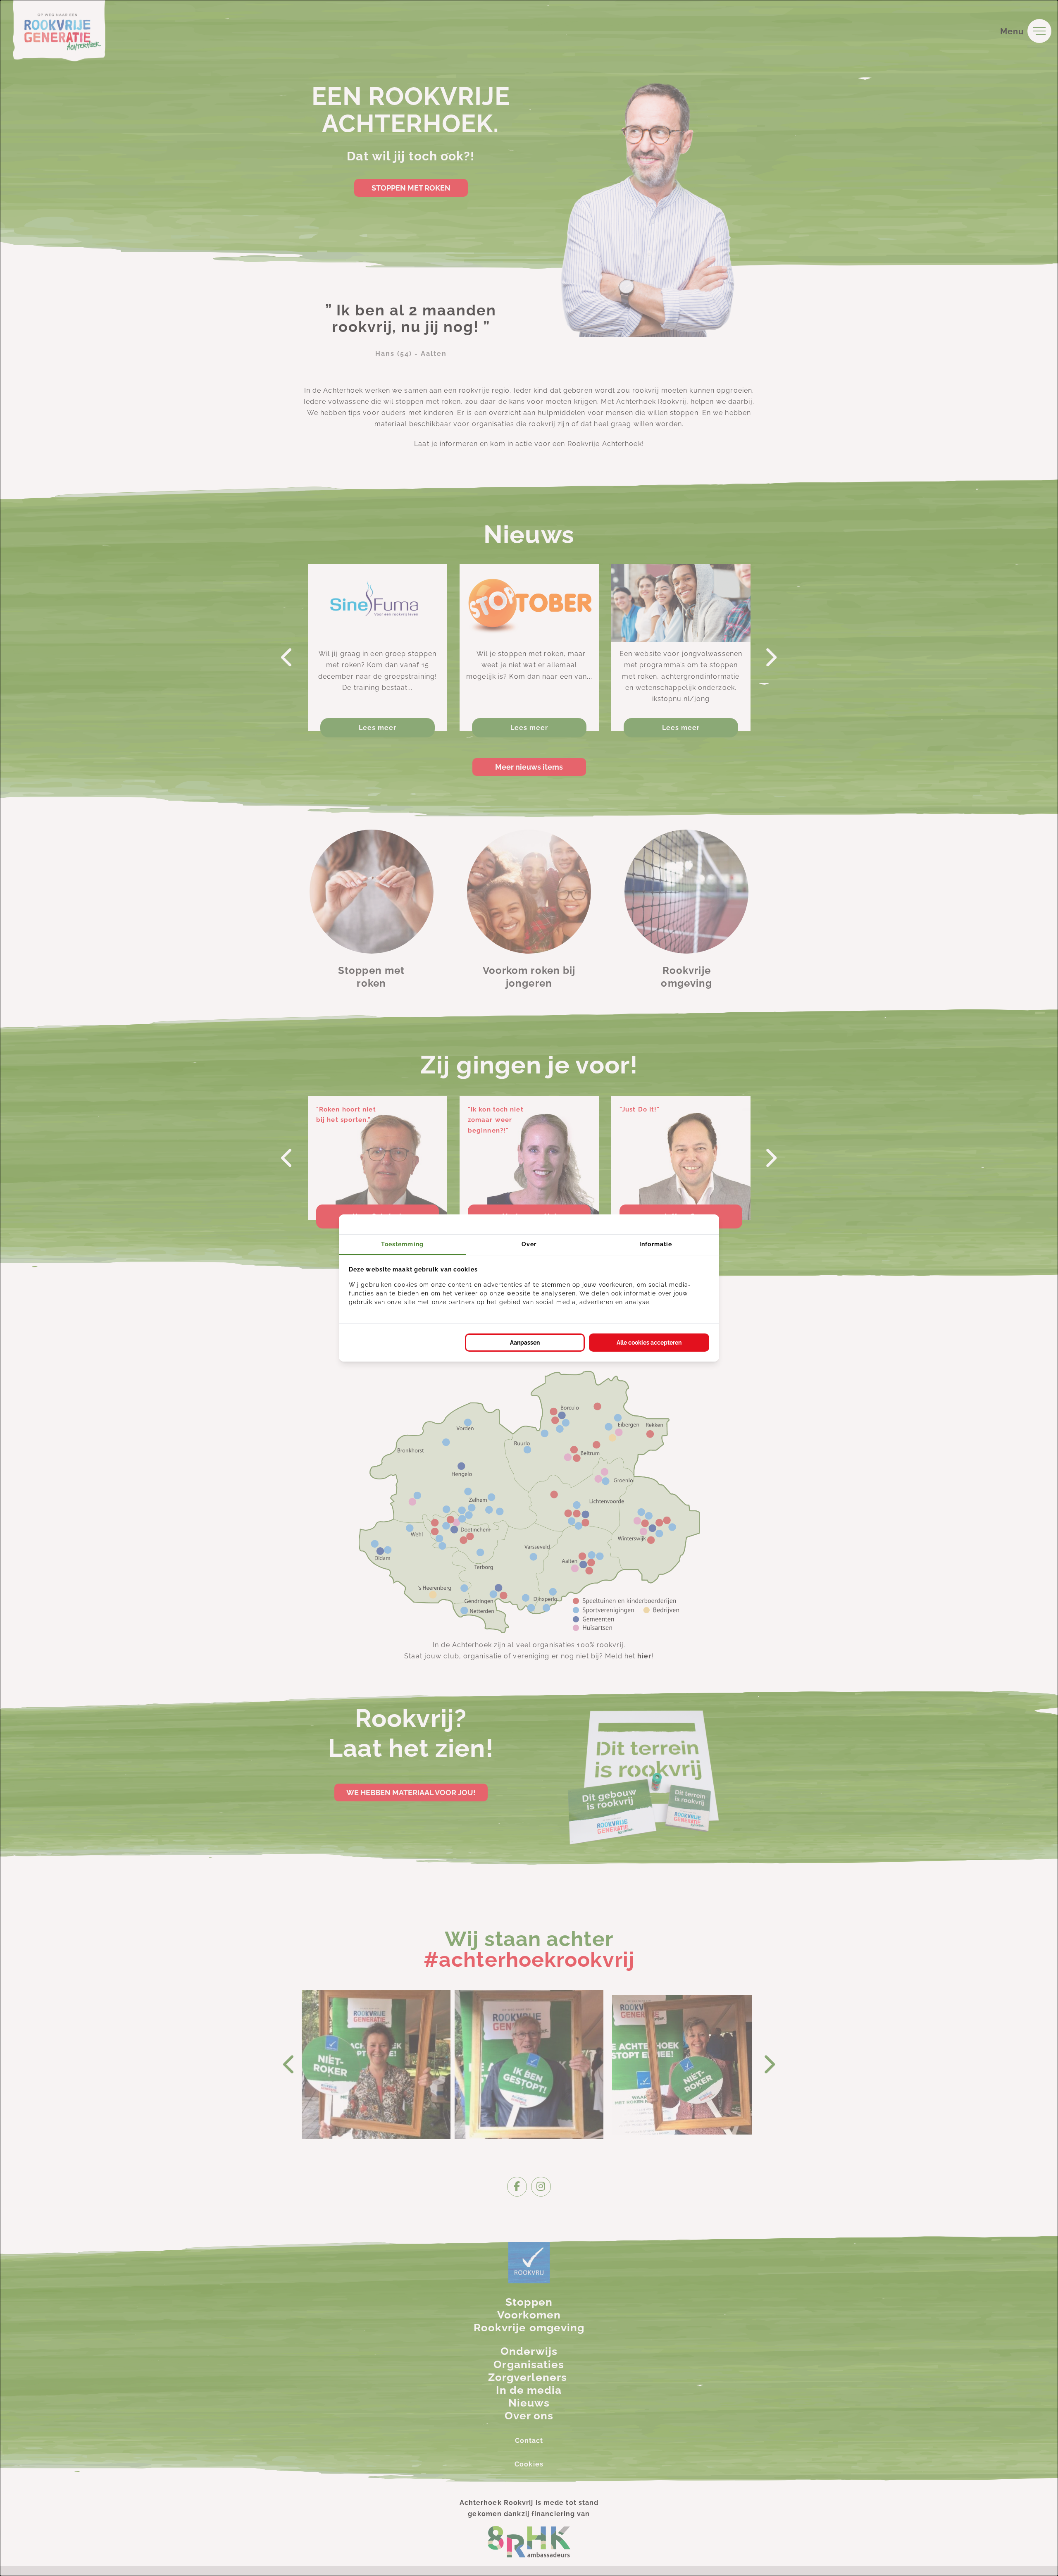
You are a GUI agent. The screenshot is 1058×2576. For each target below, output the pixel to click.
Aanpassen (525, 1343)
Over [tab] (529, 1244)
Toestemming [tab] (402, 1244)
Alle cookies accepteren (649, 1343)
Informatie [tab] (656, 1244)
